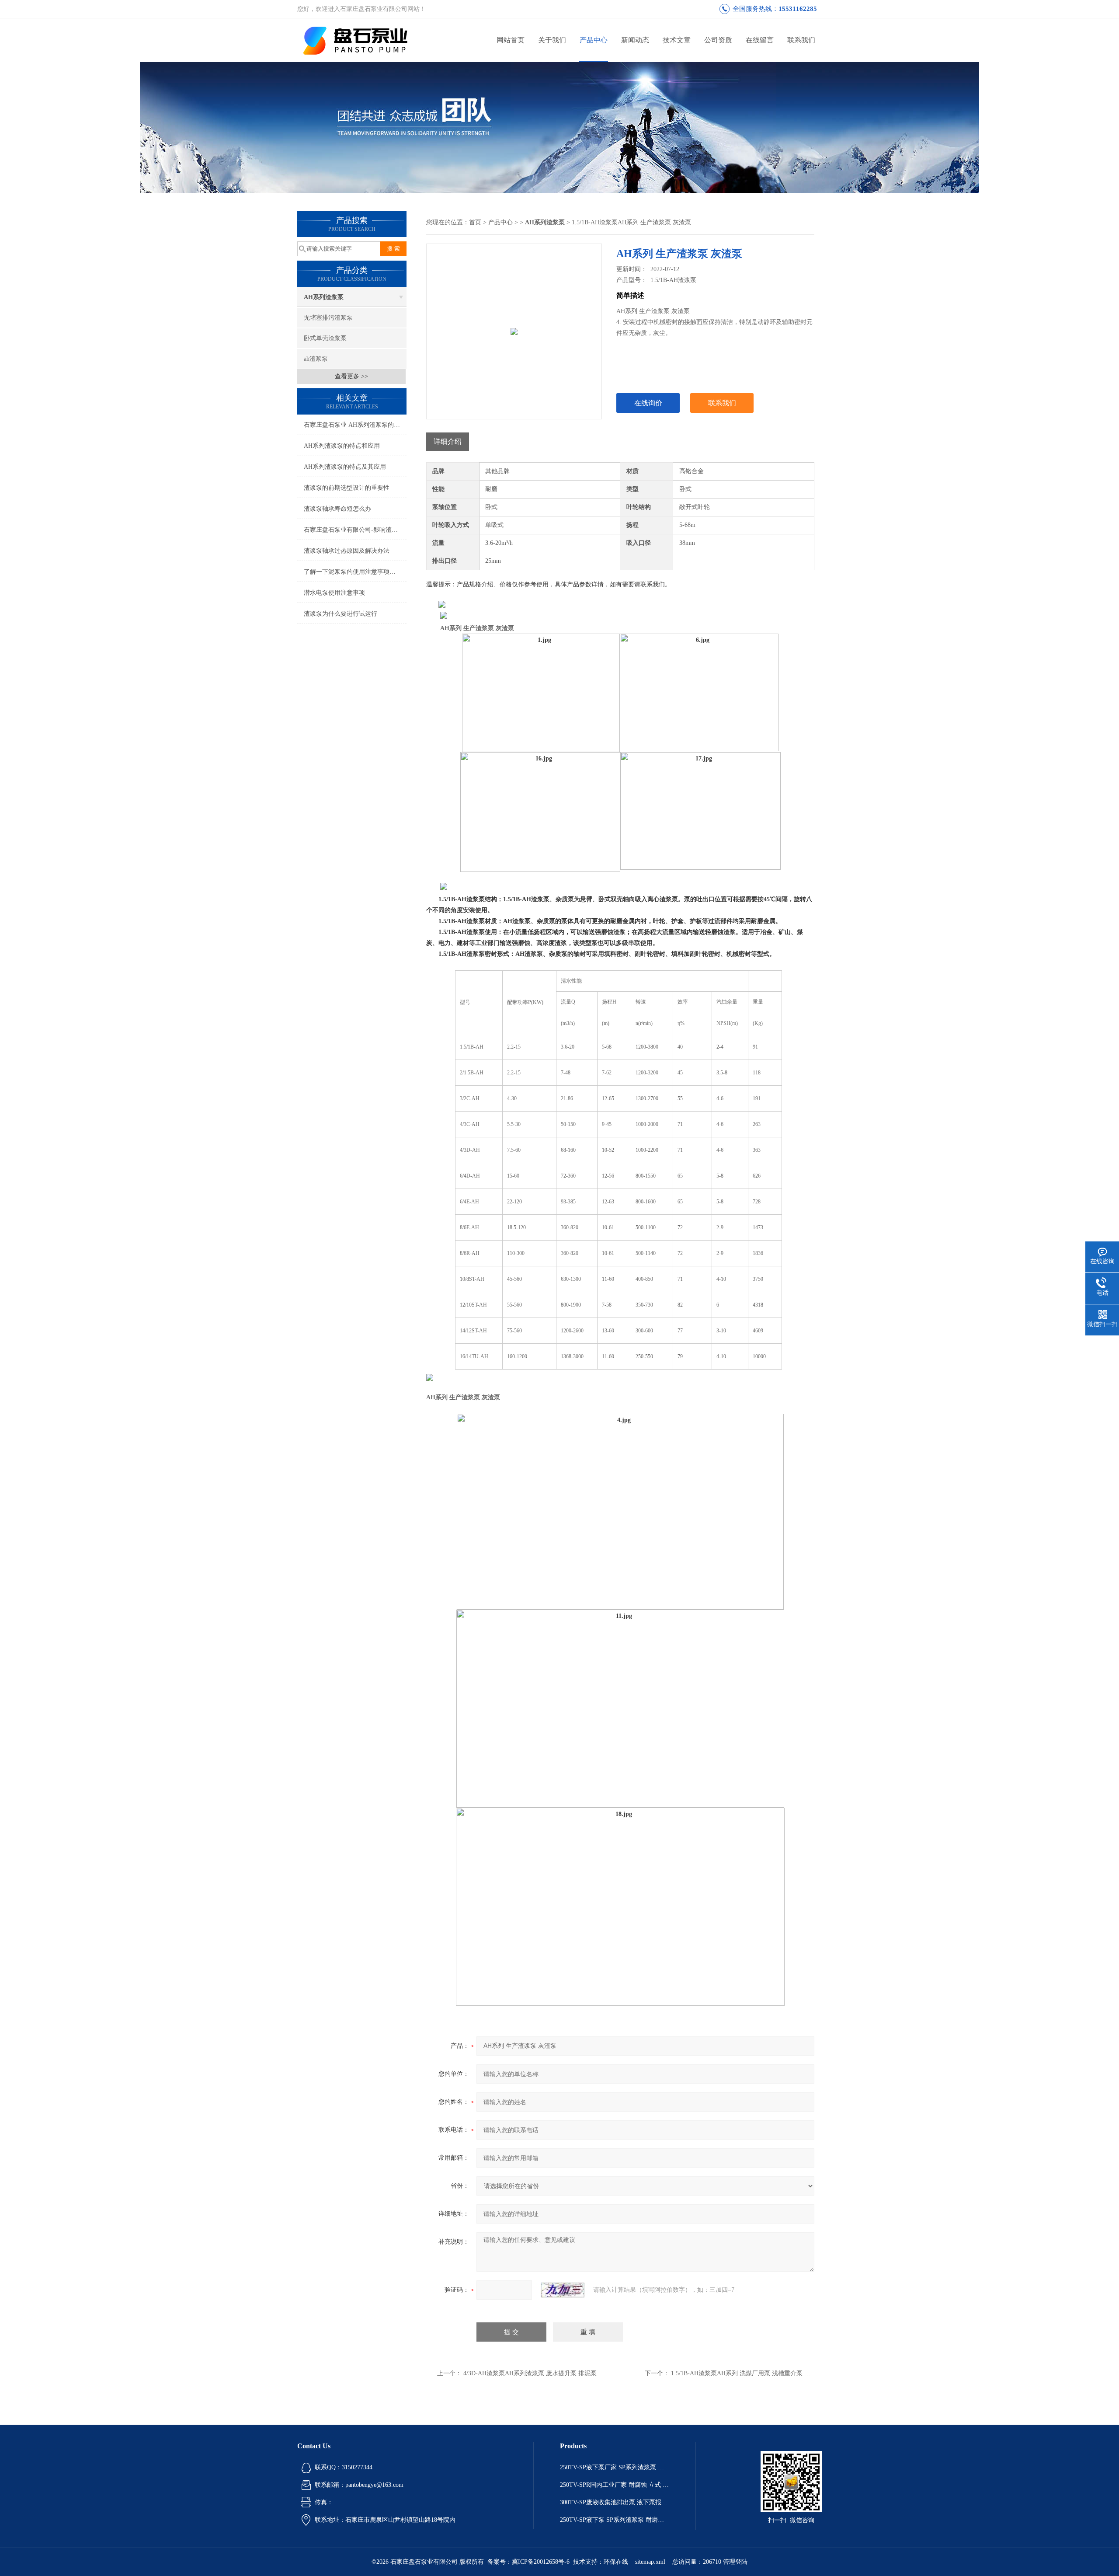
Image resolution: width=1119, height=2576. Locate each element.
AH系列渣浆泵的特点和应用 (342, 446)
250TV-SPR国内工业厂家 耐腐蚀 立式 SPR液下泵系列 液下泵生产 (615, 2485)
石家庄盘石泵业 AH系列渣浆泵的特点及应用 (355, 425)
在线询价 (648, 403)
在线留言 (760, 40)
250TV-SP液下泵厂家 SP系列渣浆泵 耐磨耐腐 (615, 2467)
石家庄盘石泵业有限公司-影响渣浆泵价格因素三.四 (355, 530)
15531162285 (798, 9)
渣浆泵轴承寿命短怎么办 (337, 509)
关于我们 (552, 40)
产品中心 (594, 40)
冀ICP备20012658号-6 (541, 2562)
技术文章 (677, 40)
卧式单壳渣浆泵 (325, 338)
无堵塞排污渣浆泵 (328, 318)
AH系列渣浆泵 (324, 297)
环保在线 (616, 2562)
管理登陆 (735, 2562)
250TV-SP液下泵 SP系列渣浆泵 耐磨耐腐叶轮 (615, 2520)
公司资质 (718, 40)
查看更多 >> (351, 376)
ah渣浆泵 (316, 359)
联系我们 (801, 40)
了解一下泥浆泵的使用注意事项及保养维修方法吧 (355, 572)
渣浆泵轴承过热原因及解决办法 (347, 551)
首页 (475, 222)
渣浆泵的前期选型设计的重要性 (347, 488)
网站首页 (511, 40)
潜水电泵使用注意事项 (334, 593)
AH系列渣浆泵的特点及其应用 (345, 467)
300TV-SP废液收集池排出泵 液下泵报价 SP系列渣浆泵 (615, 2502)
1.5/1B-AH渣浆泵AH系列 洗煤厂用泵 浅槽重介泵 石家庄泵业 (753, 2373)
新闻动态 (635, 40)
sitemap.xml (650, 2562)
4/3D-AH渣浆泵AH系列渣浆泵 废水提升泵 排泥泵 (530, 2373)
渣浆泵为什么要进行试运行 (341, 614)
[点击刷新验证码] (563, 2290)
